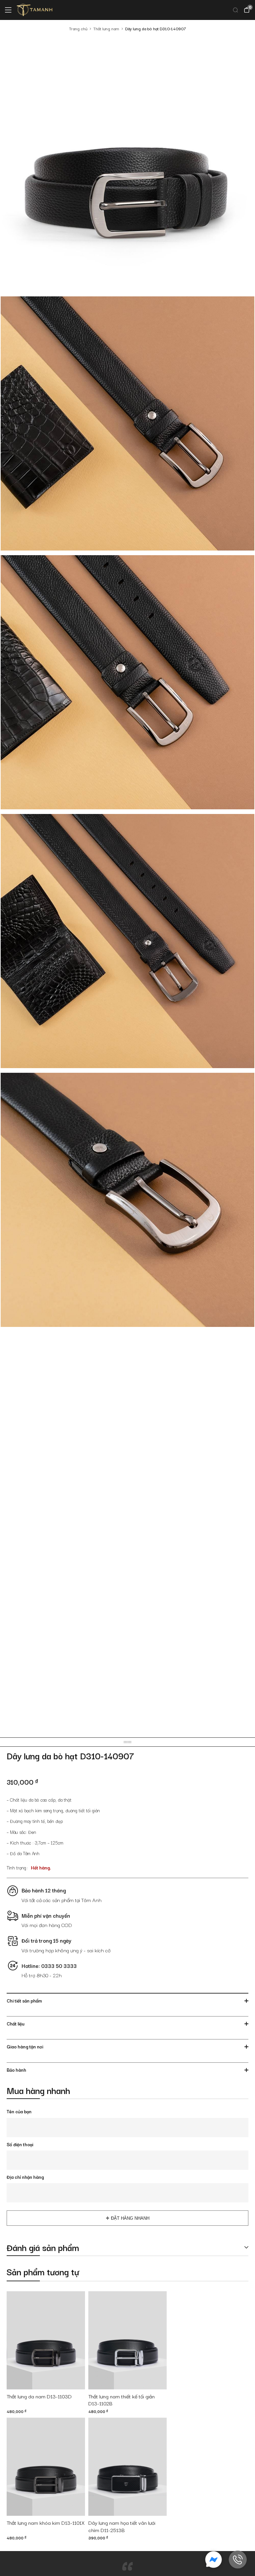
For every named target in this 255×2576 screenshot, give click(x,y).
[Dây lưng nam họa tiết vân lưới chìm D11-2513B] (127, 2467)
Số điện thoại (20, 2144)
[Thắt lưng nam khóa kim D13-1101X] (46, 2467)
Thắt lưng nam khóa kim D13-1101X (46, 2523)
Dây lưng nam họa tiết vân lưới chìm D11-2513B (122, 2526)
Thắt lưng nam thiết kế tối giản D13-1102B (122, 2400)
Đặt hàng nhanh (130, 2218)
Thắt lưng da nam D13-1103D (39, 2396)
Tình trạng (16, 1867)
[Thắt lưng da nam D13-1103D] (46, 2340)
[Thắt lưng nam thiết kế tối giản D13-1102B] (127, 2340)
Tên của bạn (19, 2111)
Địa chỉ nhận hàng (25, 2177)
